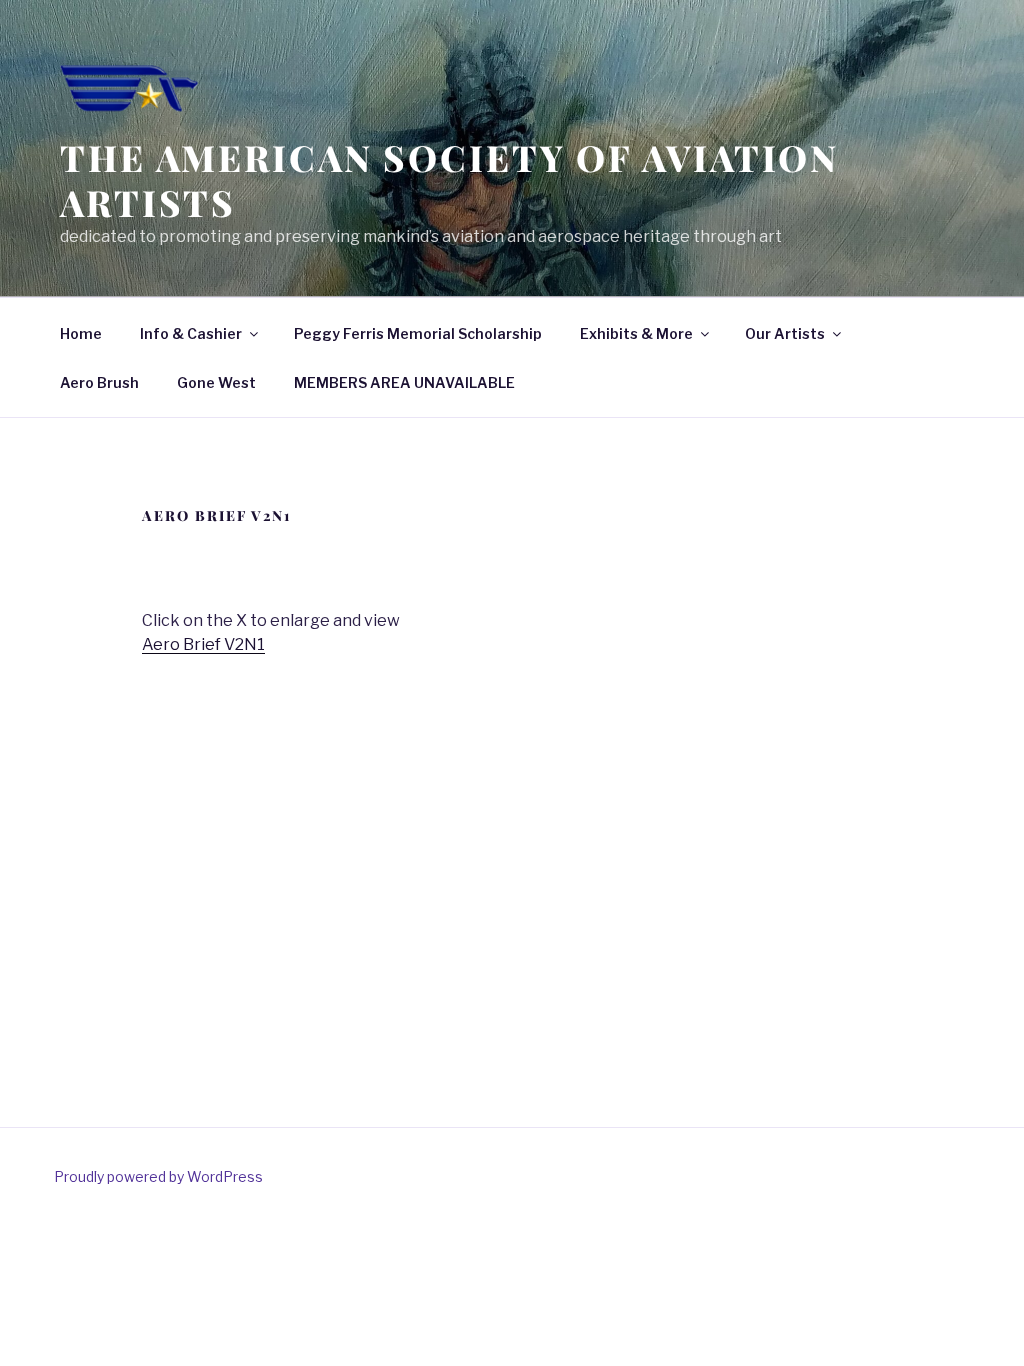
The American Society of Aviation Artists (449, 179)
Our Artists (785, 333)
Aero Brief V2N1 (203, 644)
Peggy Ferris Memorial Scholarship (418, 333)
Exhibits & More (636, 333)
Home (81, 333)
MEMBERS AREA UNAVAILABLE (404, 382)
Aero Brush (99, 382)
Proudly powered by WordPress (158, 1176)
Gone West (216, 382)
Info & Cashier (191, 333)
